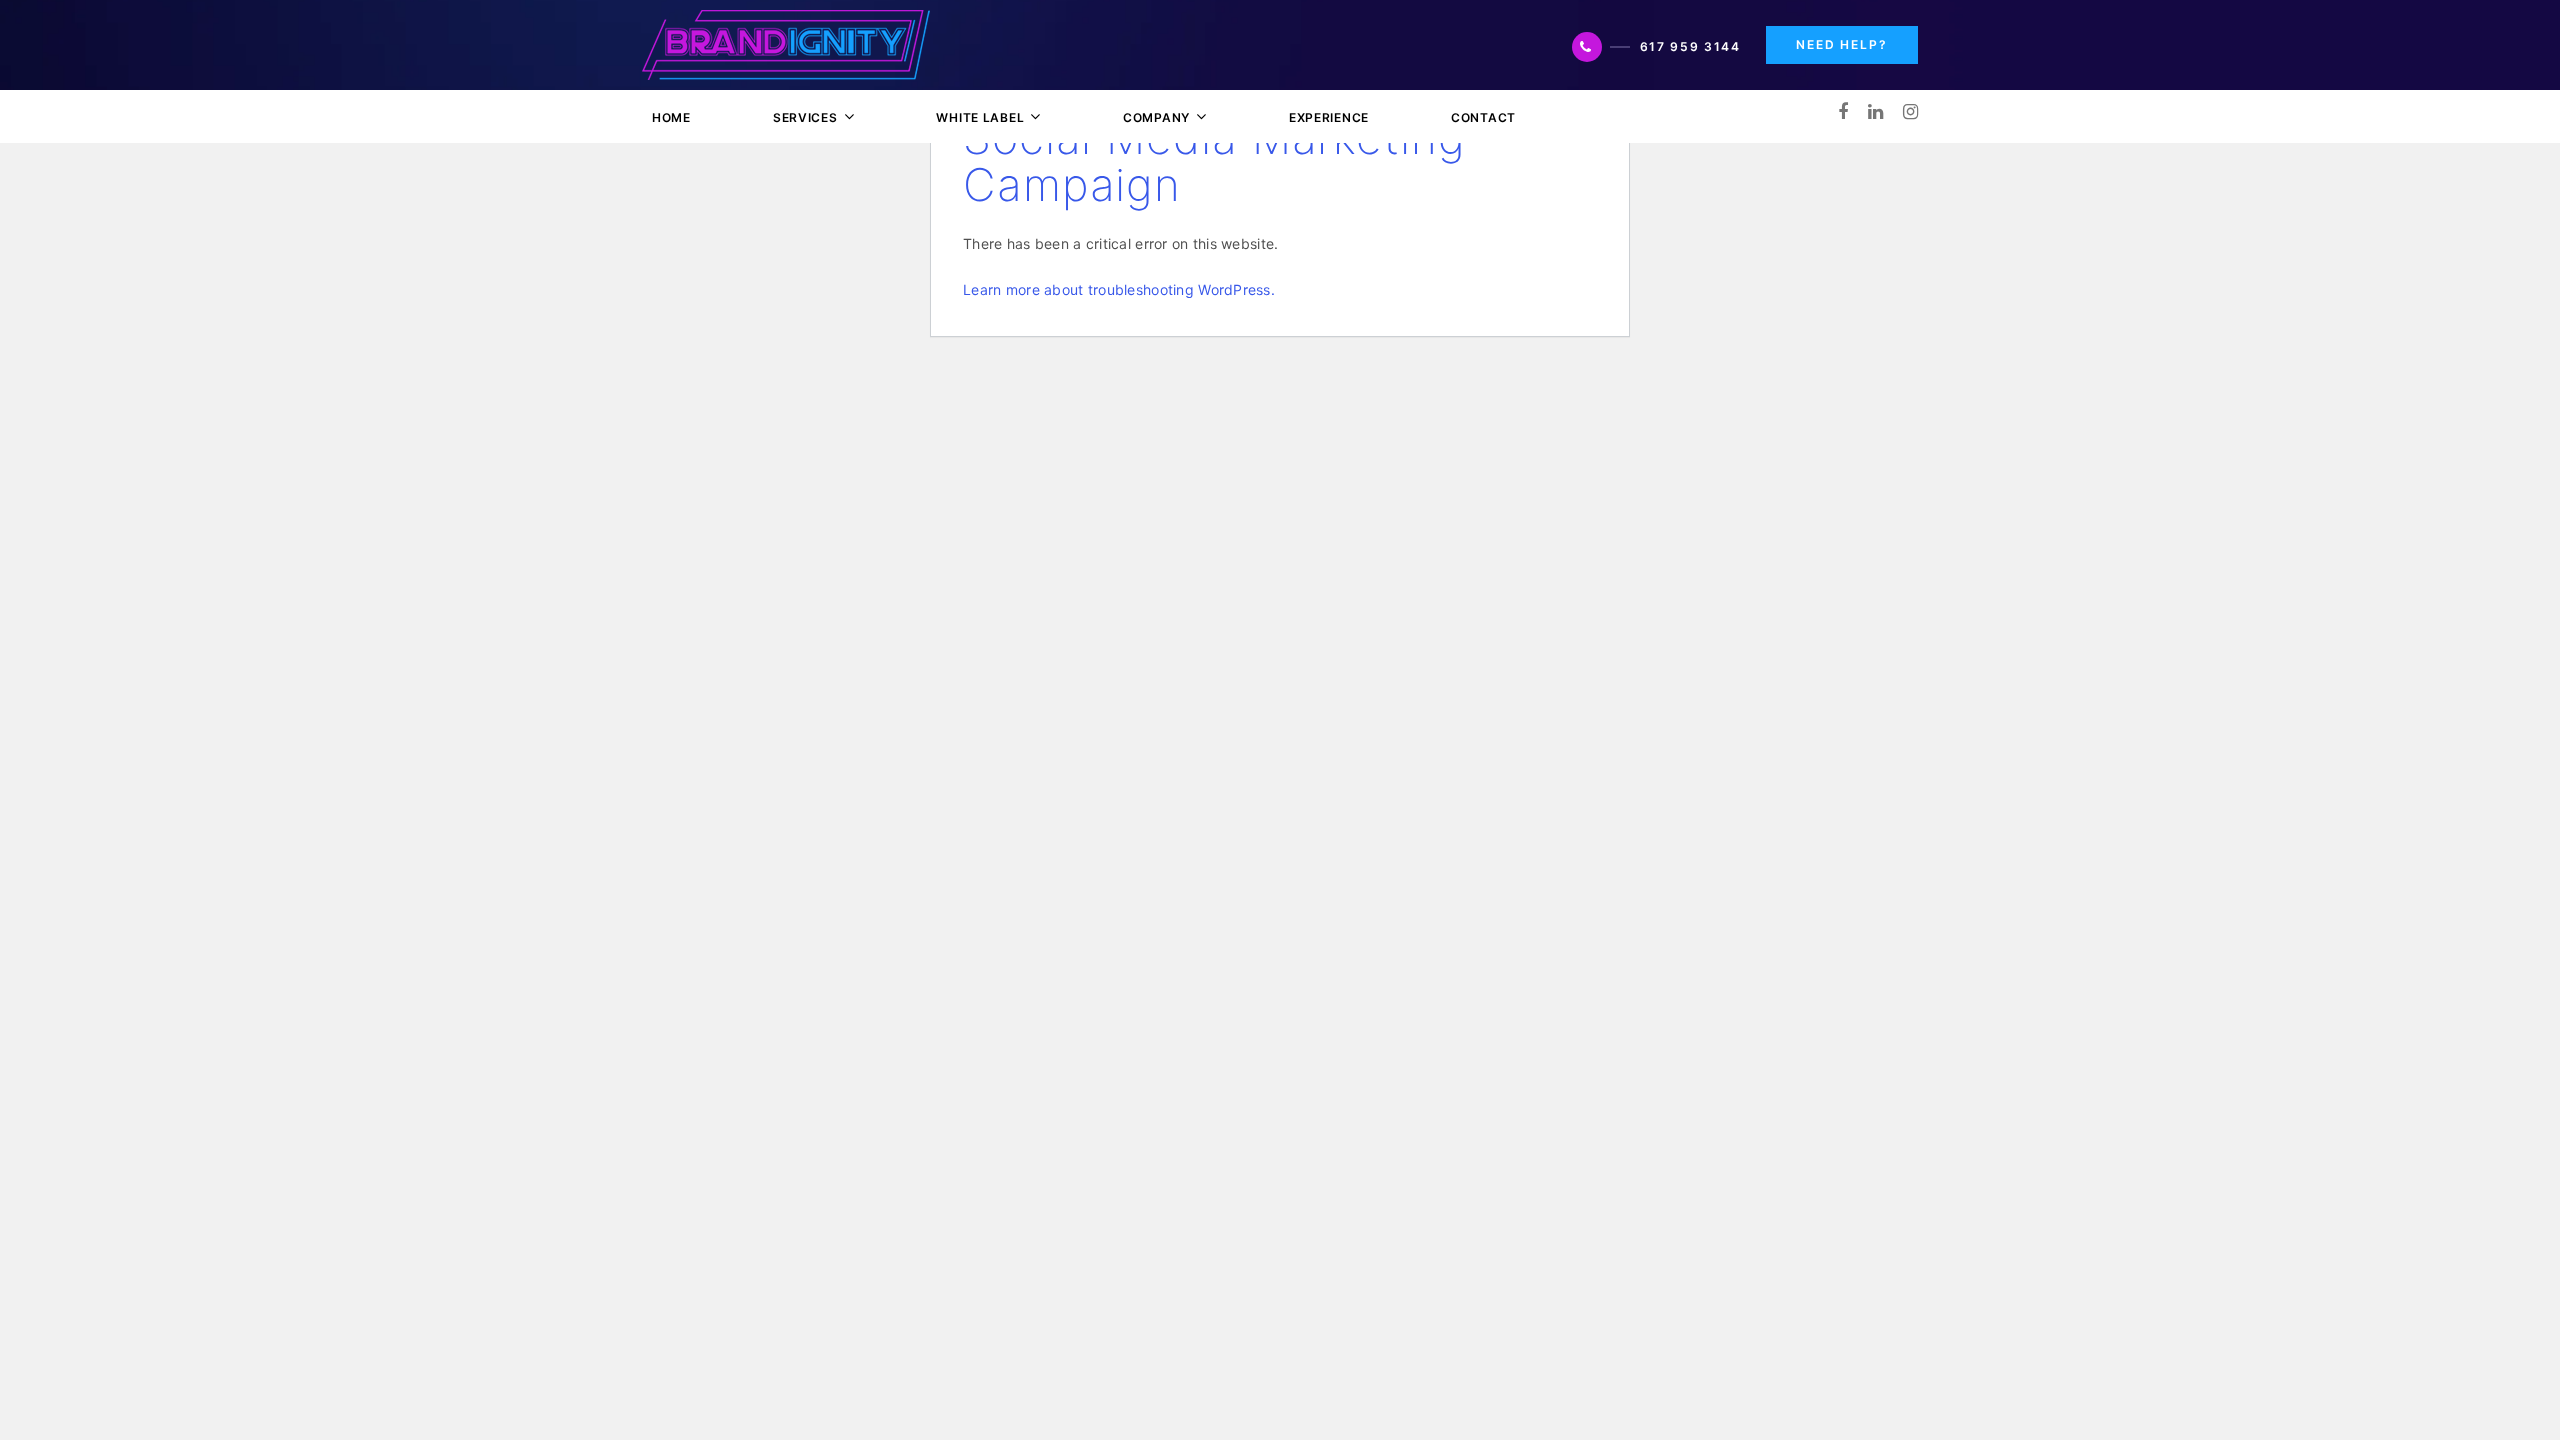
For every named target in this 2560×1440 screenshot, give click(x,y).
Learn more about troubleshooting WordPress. (1119, 289)
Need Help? (1842, 44)
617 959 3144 (1690, 46)
